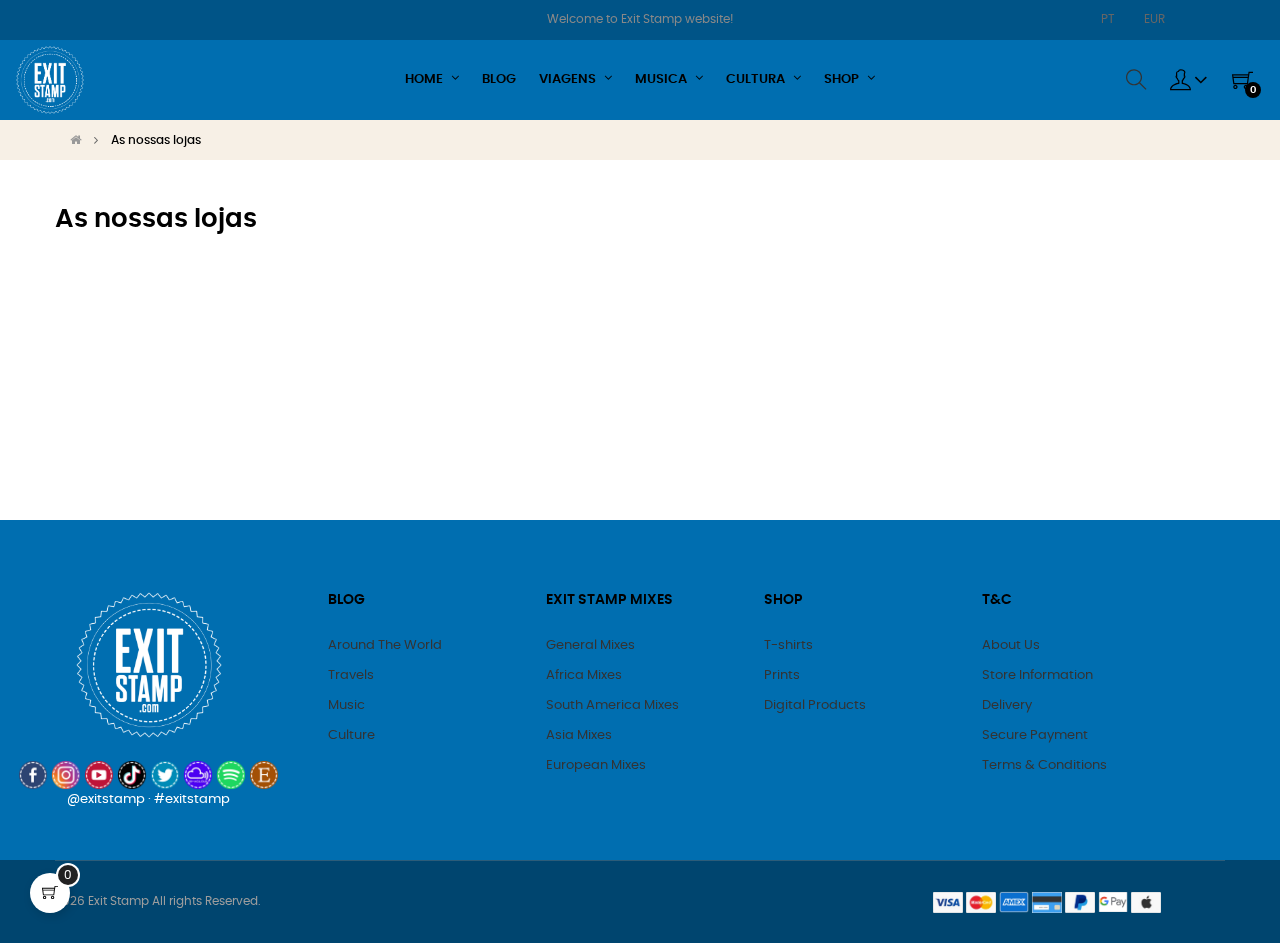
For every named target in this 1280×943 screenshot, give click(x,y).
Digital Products (815, 705)
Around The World (385, 645)
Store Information (1037, 675)
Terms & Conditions (1044, 765)
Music (346, 705)
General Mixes (590, 645)
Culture (351, 735)
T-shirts (788, 645)
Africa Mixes (584, 675)
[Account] (1189, 80)
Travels (351, 675)
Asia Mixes (579, 735)
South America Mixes (612, 705)
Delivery (1007, 705)
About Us (1011, 645)
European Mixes (596, 765)
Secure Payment (1035, 735)
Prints (782, 675)
